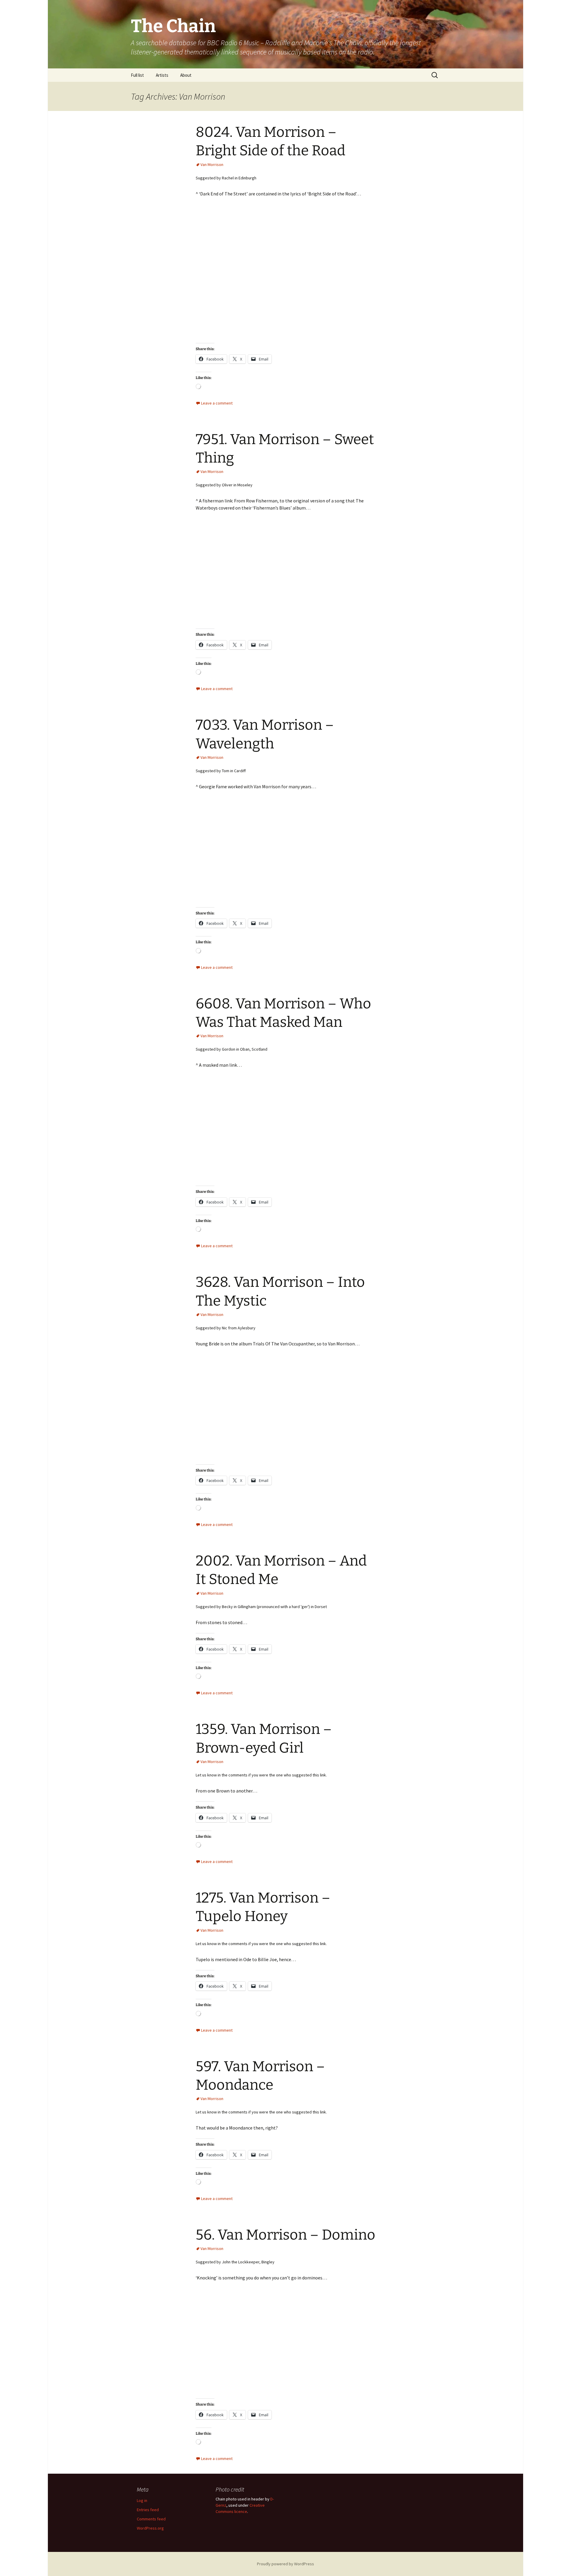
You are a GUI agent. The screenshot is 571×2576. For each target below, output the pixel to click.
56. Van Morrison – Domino (285, 2235)
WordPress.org (150, 2528)
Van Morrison (212, 164)
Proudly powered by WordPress (285, 2564)
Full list (137, 75)
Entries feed (148, 2510)
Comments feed (151, 2519)
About (186, 75)
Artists (162, 75)
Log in (142, 2500)
